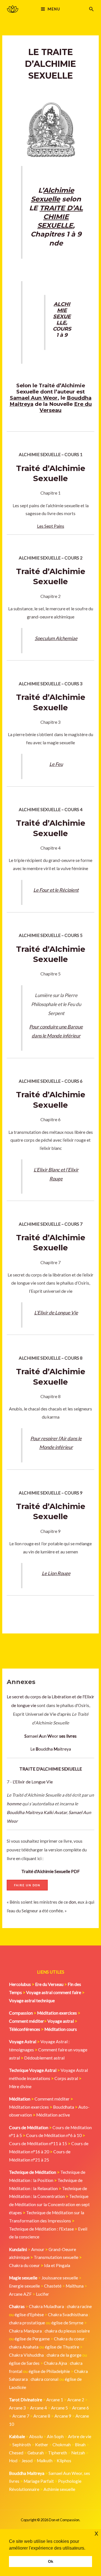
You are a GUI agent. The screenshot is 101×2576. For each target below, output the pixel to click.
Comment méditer (52, 2099)
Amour (38, 2249)
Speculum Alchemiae (56, 638)
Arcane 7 (21, 2416)
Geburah (36, 2453)
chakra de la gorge (64, 2355)
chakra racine (79, 2306)
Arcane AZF (20, 2294)
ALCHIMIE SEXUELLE (62, 313)
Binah (80, 2445)
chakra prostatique (27, 2323)
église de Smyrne (67, 2323)
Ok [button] (51, 2561)
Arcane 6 (81, 2408)
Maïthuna (75, 2286)
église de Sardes (24, 2363)
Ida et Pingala (57, 2265)
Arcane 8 (42, 2416)
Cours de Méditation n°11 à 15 (38, 2143)
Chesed (16, 2453)
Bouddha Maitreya (25, 1812)
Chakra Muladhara (46, 2306)
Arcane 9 (63, 2416)
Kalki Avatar (55, 1812)
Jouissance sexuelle (60, 2278)
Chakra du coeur (24, 2265)
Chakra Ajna (55, 2363)
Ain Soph (55, 2436)
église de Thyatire (62, 2347)
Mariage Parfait (39, 2481)
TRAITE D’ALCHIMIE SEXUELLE (60, 217)
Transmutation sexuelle (56, 2257)
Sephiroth (22, 2445)
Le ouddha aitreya (51, 1749)
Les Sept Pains (51, 526)
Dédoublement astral (44, 2058)
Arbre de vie (80, 2436)
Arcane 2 (76, 2400)
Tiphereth (58, 2453)
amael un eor (42, 1736)
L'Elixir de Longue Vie (33, 1782)
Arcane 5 (59, 2408)
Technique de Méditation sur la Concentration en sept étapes (49, 2204)
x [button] (96, 2533)
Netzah (78, 2453)
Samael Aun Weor (34, 398)
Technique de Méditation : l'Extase (41, 2229)
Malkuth (45, 2461)
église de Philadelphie (50, 2371)
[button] (91, 9)
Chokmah (62, 2445)
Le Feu (56, 764)
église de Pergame (32, 2339)
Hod (13, 2461)
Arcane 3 (17, 2408)
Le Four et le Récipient (56, 890)
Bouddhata (64, 2107)
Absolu (36, 2436)
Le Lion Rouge (56, 1573)
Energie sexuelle (24, 2286)
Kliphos (64, 2461)
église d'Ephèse (29, 2315)
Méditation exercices (29, 2107)
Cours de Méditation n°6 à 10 (54, 2135)
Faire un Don (27, 1885)
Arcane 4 (38, 2408)
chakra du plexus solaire (67, 2331)
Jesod (27, 2461)
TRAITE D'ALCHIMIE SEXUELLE (51, 1769)
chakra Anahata (24, 2347)
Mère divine (20, 2086)
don (72, 1902)
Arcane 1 (55, 2400)
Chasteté (53, 2286)
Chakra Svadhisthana (68, 2315)
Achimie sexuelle (59, 2489)
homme (14, 1804)
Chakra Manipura (25, 2331)
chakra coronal (44, 2379)
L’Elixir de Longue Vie (56, 1313)
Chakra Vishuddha (26, 2355)
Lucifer (43, 2294)
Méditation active (53, 2115)
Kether (42, 2445)
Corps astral (66, 2078)
